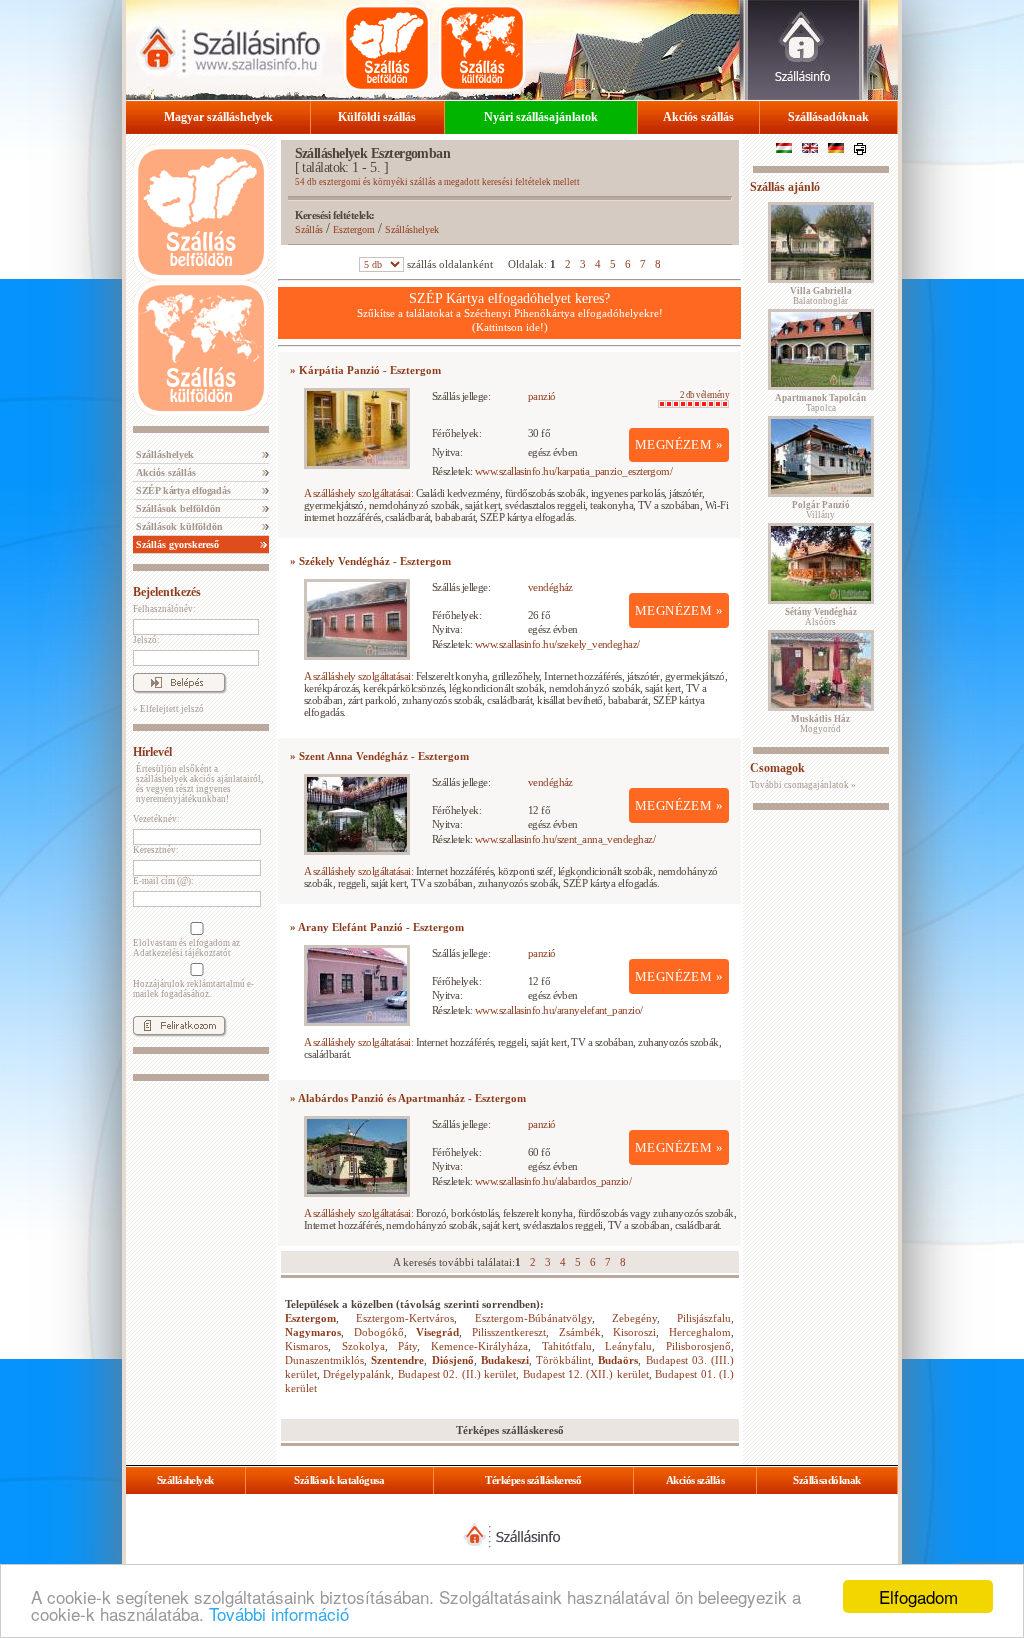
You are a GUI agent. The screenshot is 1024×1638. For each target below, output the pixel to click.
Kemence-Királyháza (479, 1346)
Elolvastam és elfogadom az (186, 948)
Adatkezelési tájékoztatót (182, 953)
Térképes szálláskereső (533, 1480)
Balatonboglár (821, 296)
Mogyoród (820, 724)
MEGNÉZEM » (679, 444)
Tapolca (820, 403)
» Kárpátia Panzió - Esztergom (365, 370)
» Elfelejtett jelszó (168, 709)
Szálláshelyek (163, 454)
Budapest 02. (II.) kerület (457, 1374)
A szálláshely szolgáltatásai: (358, 493)
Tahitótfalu (567, 1346)
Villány (821, 510)
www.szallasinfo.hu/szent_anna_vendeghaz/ (565, 839)
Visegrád (437, 1332)
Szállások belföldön (177, 508)
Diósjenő (453, 1360)
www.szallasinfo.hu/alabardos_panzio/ (553, 1181)
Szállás (309, 229)
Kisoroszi (634, 1332)
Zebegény (634, 1318)
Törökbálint (563, 1360)
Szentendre (397, 1360)
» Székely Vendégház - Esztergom (370, 561)
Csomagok (777, 768)
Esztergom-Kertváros (405, 1318)
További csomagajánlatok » (803, 785)
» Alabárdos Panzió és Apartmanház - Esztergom (408, 1098)
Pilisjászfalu (704, 1318)
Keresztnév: (156, 850)
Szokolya (363, 1346)
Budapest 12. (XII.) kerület (586, 1374)
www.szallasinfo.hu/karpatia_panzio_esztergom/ (573, 471)
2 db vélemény (704, 395)
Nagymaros (313, 1332)
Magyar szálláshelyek (218, 117)
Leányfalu (628, 1346)
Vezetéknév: (156, 819)
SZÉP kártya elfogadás (182, 490)
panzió (542, 396)
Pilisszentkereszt (509, 1332)
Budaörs (618, 1360)
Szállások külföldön (178, 526)
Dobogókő (379, 1332)
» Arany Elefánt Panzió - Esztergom (377, 927)
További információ (279, 1613)
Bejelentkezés (167, 592)
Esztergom (354, 229)
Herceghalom (700, 1332)
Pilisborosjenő (698, 1346)
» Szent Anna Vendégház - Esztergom (379, 756)
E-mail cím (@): (163, 881)
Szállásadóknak (828, 117)
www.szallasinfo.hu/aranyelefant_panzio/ (559, 1010)
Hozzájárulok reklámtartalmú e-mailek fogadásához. (193, 989)
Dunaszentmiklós (324, 1360)
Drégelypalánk (357, 1374)
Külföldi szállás (377, 117)
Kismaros (306, 1346)
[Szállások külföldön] (482, 48)
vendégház (550, 587)
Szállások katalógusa (339, 1480)
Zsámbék (580, 1332)
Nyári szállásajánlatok (541, 117)
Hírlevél (152, 752)
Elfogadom (918, 1596)
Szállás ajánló (785, 187)
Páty (407, 1346)
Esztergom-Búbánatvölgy (533, 1318)
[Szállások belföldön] (387, 48)
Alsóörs (821, 617)
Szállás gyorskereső (176, 544)
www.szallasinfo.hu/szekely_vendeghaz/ (557, 644)
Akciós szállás (698, 117)
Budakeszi (505, 1360)
